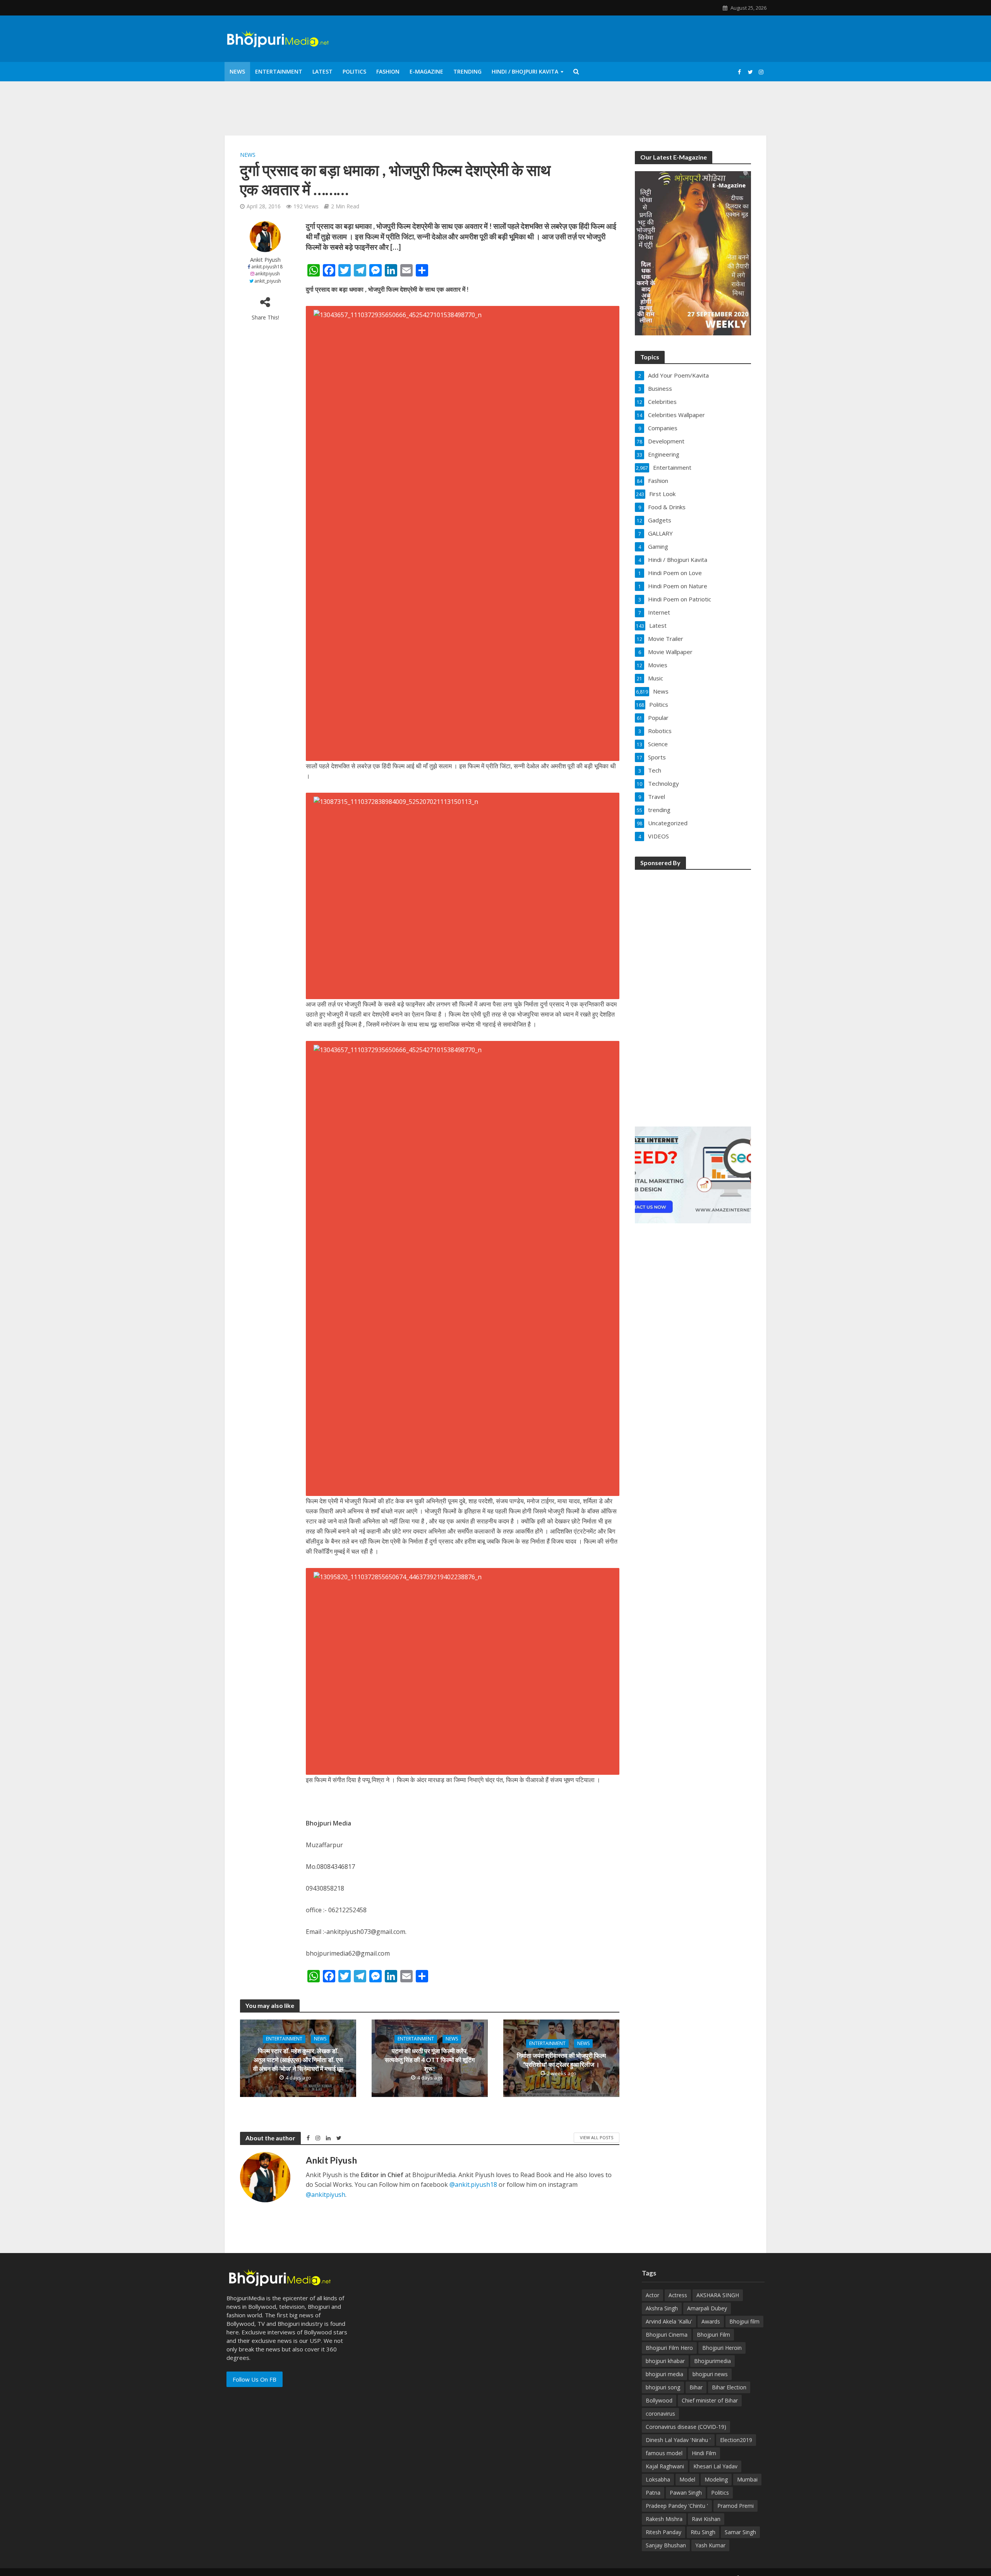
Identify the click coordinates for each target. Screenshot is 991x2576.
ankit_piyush (268, 281)
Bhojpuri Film (713, 2335)
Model (687, 2479)
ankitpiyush (267, 274)
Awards (711, 2321)
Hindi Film (704, 2453)
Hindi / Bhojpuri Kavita (525, 71)
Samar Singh (740, 2532)
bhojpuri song (663, 2387)
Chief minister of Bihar (710, 2400)
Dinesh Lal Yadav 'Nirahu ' (678, 2440)
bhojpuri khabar (665, 2361)
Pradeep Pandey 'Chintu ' (677, 2506)
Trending (467, 71)
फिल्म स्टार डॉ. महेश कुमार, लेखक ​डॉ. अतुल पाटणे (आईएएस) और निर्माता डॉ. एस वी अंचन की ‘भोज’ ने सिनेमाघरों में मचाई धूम (298, 2060)
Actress (678, 2295)
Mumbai (747, 2479)
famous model (664, 2453)
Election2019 (736, 2440)
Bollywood (659, 2400)
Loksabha (658, 2479)
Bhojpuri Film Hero (669, 2348)
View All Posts (597, 2137)
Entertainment (279, 71)
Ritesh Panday (664, 2532)
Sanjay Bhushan (666, 2545)
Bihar (696, 2387)
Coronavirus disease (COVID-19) (686, 2427)
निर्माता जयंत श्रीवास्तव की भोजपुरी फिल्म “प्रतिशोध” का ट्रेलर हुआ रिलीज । (561, 2060)
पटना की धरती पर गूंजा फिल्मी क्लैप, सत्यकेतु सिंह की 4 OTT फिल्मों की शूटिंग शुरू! (430, 2060)
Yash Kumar (710, 2545)
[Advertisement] (693, 993)
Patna (653, 2493)
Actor (652, 2295)
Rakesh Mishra (664, 2519)
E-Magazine (426, 71)
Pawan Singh (686, 2493)
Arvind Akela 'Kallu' (669, 2321)
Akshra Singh (662, 2308)
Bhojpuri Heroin (722, 2348)
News (237, 71)
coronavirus (660, 2414)
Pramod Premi (736, 2506)
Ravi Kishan (706, 2519)
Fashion (388, 71)
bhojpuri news (710, 2374)
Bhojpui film (744, 2321)
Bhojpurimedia (712, 2361)
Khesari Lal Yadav (715, 2466)
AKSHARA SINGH (718, 2295)
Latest (322, 71)
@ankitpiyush (326, 2195)
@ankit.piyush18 (473, 2184)
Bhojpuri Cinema (667, 2335)
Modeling (716, 2479)
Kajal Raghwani (665, 2466)
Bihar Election (729, 2387)
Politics (354, 71)
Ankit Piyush (265, 260)
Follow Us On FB (255, 2379)
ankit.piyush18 (267, 267)
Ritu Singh (703, 2532)
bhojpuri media (664, 2374)
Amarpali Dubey (707, 2308)
